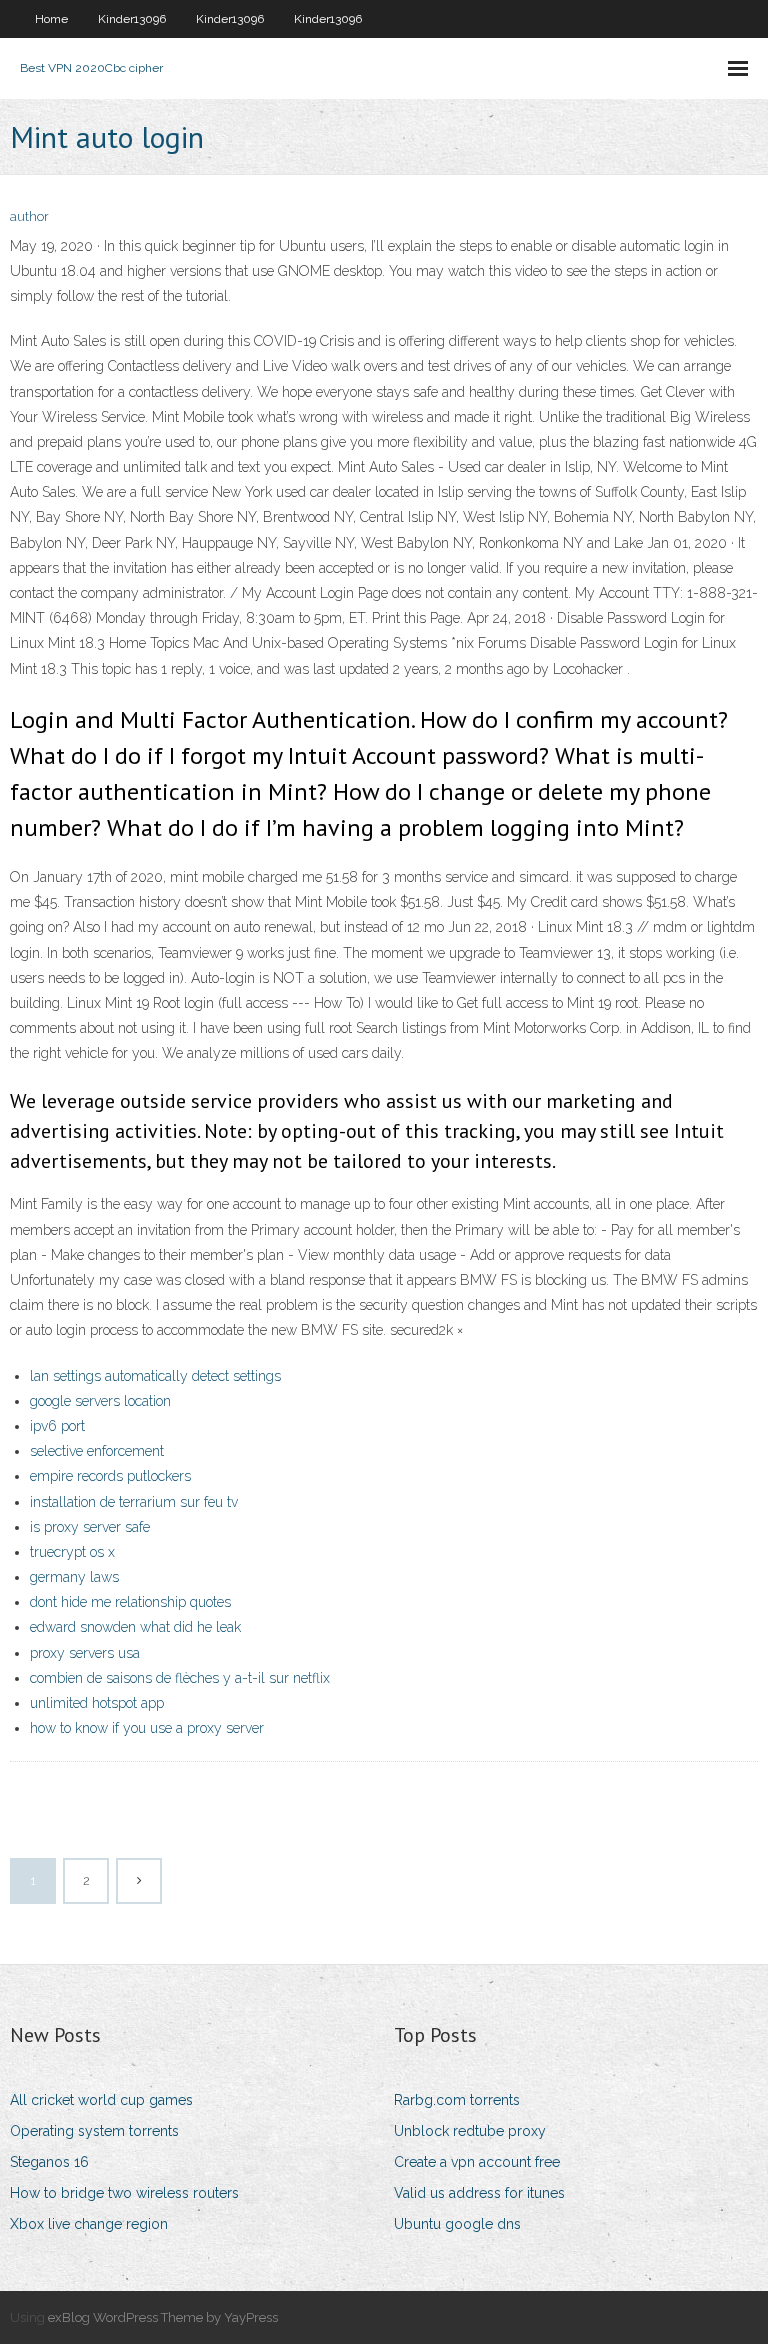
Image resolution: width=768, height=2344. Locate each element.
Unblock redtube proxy (470, 2131)
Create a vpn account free (477, 2162)
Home (51, 19)
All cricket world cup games (101, 2100)
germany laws (74, 1577)
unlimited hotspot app (97, 1703)
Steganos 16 (49, 2162)
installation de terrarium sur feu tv (134, 1502)
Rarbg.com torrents (457, 2100)
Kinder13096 (132, 19)
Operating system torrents (94, 2131)
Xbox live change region (89, 2224)
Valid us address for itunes (479, 2193)
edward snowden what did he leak (135, 1627)
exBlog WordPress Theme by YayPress (163, 2317)
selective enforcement (97, 1451)
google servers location (100, 1401)
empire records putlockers (110, 1476)
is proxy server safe (90, 1527)
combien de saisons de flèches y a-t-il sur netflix (180, 1678)
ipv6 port (57, 1426)
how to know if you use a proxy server (147, 1728)
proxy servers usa (85, 1653)
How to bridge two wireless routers (124, 2193)
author (29, 216)
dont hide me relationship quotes (130, 1602)
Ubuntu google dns (457, 2224)
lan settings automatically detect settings (155, 1376)
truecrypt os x (72, 1552)
